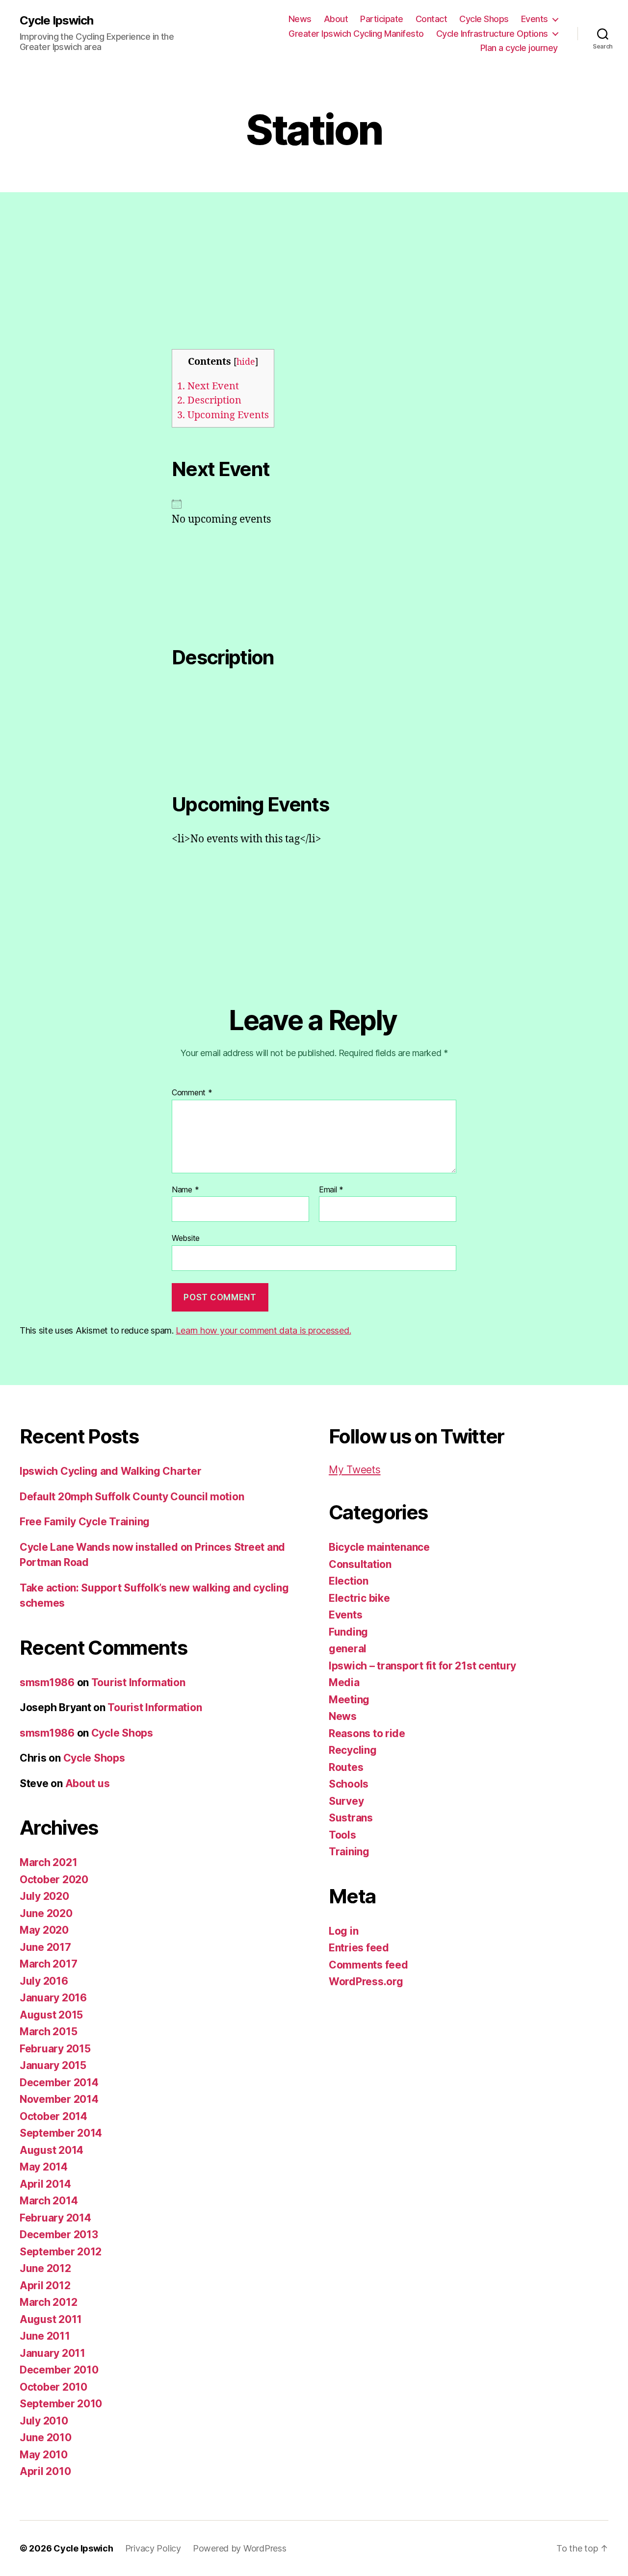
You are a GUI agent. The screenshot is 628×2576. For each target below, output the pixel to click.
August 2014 (52, 2150)
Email (331, 1190)
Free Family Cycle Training (85, 1522)
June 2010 (46, 2437)
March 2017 (48, 1964)
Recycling (353, 1750)
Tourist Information (138, 1682)
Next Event (208, 386)
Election (349, 1581)
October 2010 (53, 2387)
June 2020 (46, 1913)
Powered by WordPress (240, 2548)
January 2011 (52, 2353)
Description (209, 400)
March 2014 (49, 2201)
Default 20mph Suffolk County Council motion (132, 1497)
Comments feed (368, 1965)
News (300, 19)
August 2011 (51, 2319)
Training (349, 1852)
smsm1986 (47, 1682)
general (348, 1649)
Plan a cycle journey (519, 48)
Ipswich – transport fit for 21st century (422, 1666)
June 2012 (45, 2268)
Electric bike (359, 1598)
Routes (346, 1767)
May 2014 (44, 2167)
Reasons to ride (367, 1733)
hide (246, 362)
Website (186, 1238)
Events (535, 19)
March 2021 (48, 1862)
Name (185, 1190)
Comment (192, 1093)
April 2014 (45, 2184)
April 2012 (45, 2286)
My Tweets (355, 1470)
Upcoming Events (223, 415)
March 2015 (48, 2032)
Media (344, 1682)
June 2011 (45, 2336)
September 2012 (61, 2252)
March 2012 (48, 2302)
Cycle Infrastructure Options (492, 34)
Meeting (349, 1700)
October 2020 (54, 1880)
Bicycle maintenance (379, 1547)
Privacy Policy (153, 2548)
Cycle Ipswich (56, 21)
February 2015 (55, 2049)
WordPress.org (366, 1982)
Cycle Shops (484, 19)
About (336, 19)
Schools (349, 1784)
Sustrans (351, 1818)
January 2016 (53, 1998)
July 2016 (44, 1981)
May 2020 (44, 1930)
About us (88, 1783)
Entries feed (359, 1948)
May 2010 (44, 2455)
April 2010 (45, 2471)
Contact (432, 19)
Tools (342, 1835)
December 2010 (59, 2370)
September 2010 (61, 2404)
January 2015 (53, 2065)
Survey (346, 1801)
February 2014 (55, 2218)
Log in (343, 1931)
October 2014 (53, 2116)
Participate (382, 19)
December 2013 (59, 2235)
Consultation (360, 1564)
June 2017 (45, 1947)
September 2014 (61, 2133)
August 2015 (51, 2015)
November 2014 (59, 2099)
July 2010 (44, 2421)
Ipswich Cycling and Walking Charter (111, 1471)
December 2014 (59, 2083)
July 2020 (44, 1896)
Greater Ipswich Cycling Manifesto (356, 34)
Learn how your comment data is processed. (263, 1330)
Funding (348, 1632)
